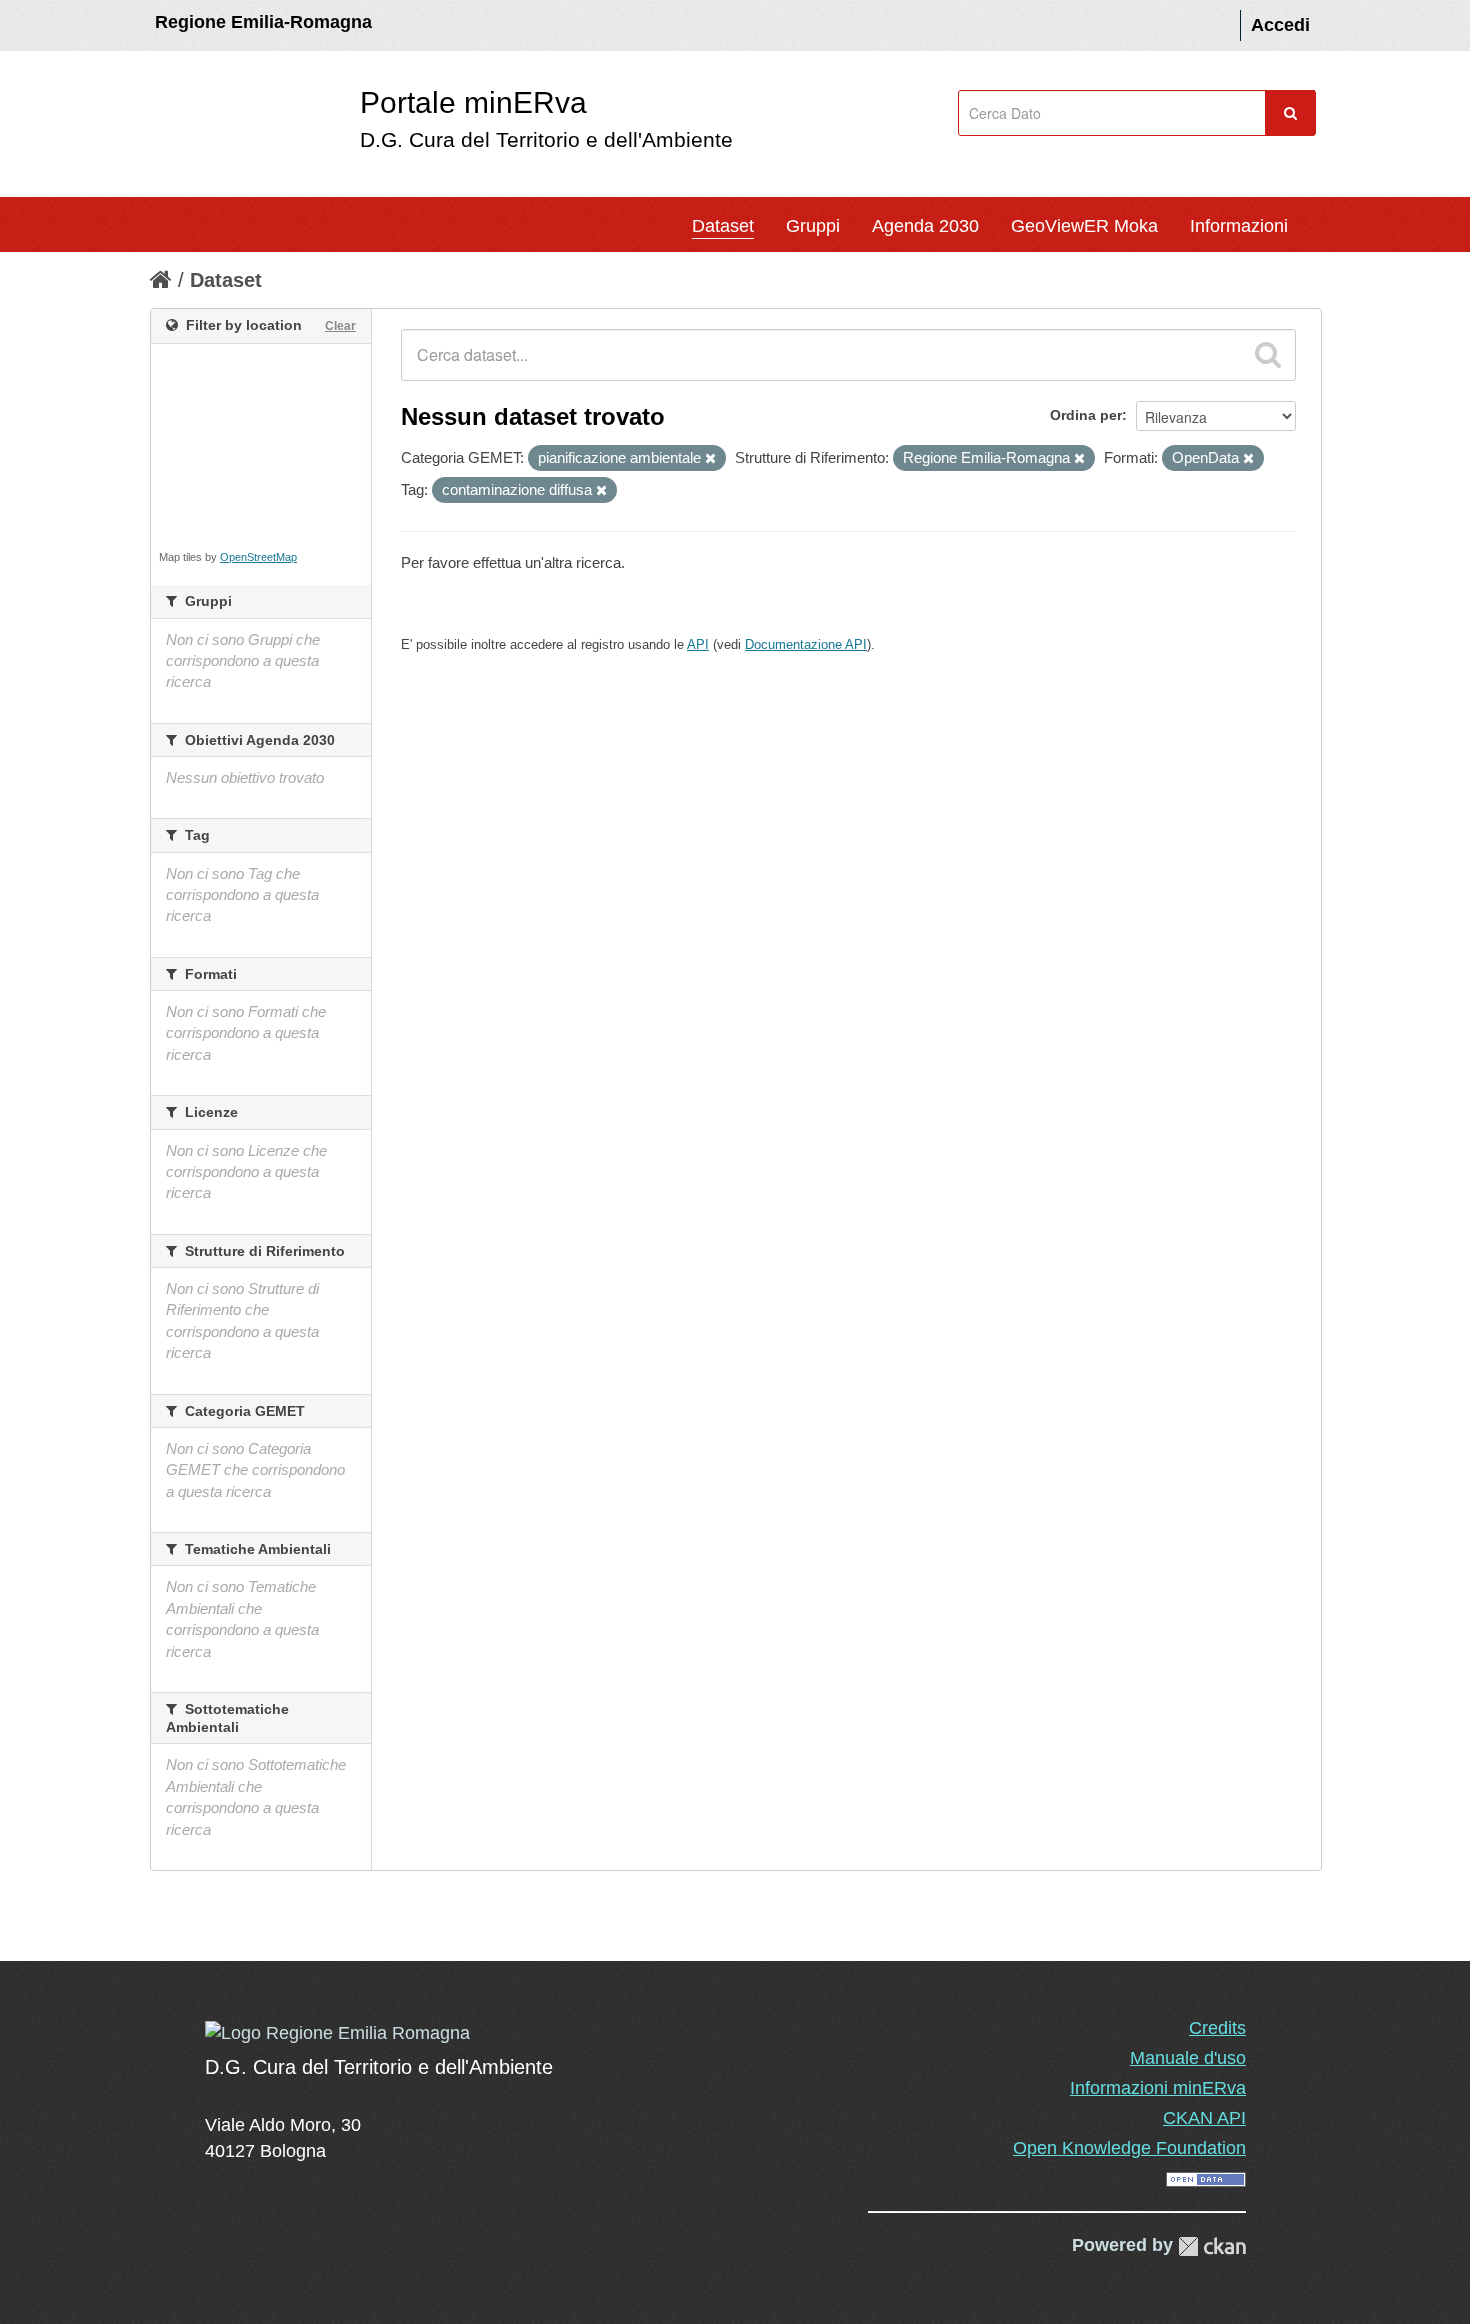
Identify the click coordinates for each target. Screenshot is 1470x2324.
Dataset (723, 226)
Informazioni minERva (1158, 2088)
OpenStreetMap (258, 557)
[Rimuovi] (710, 459)
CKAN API (1204, 2118)
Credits (1217, 2028)
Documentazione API (806, 644)
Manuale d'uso (1188, 2058)
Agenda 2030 (925, 226)
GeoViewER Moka (1084, 226)
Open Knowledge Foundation (1129, 2148)
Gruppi (813, 226)
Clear (340, 326)
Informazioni (1239, 226)
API (698, 644)
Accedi (1280, 25)
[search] (1268, 355)
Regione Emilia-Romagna (263, 22)
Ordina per (1086, 415)
